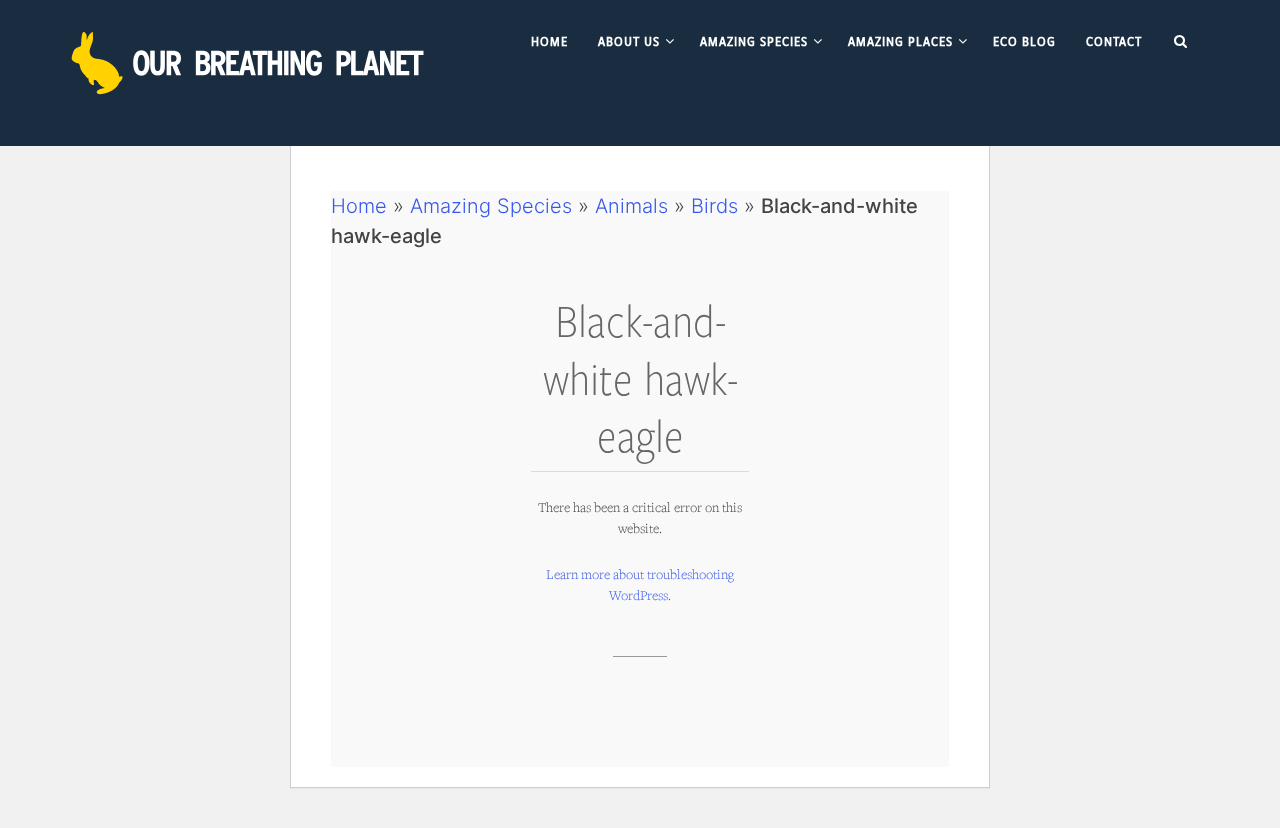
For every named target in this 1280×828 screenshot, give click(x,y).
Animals (631, 206)
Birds (714, 206)
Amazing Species (491, 206)
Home (359, 206)
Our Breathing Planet (250, 63)
